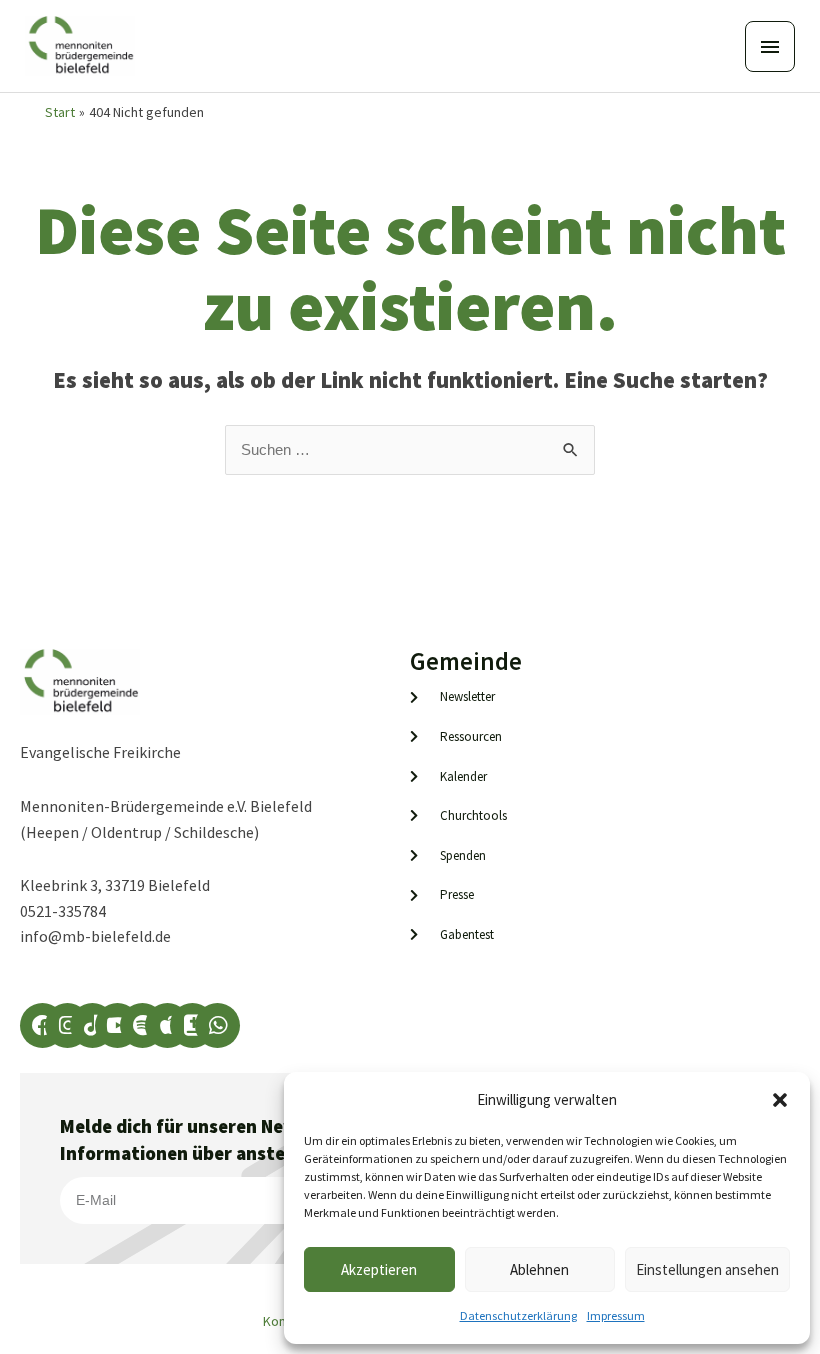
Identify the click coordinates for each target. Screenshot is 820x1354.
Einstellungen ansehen (707, 1269)
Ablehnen (539, 1269)
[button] (780, 1100)
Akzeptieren (379, 1269)
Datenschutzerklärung (518, 1315)
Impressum (616, 1315)
